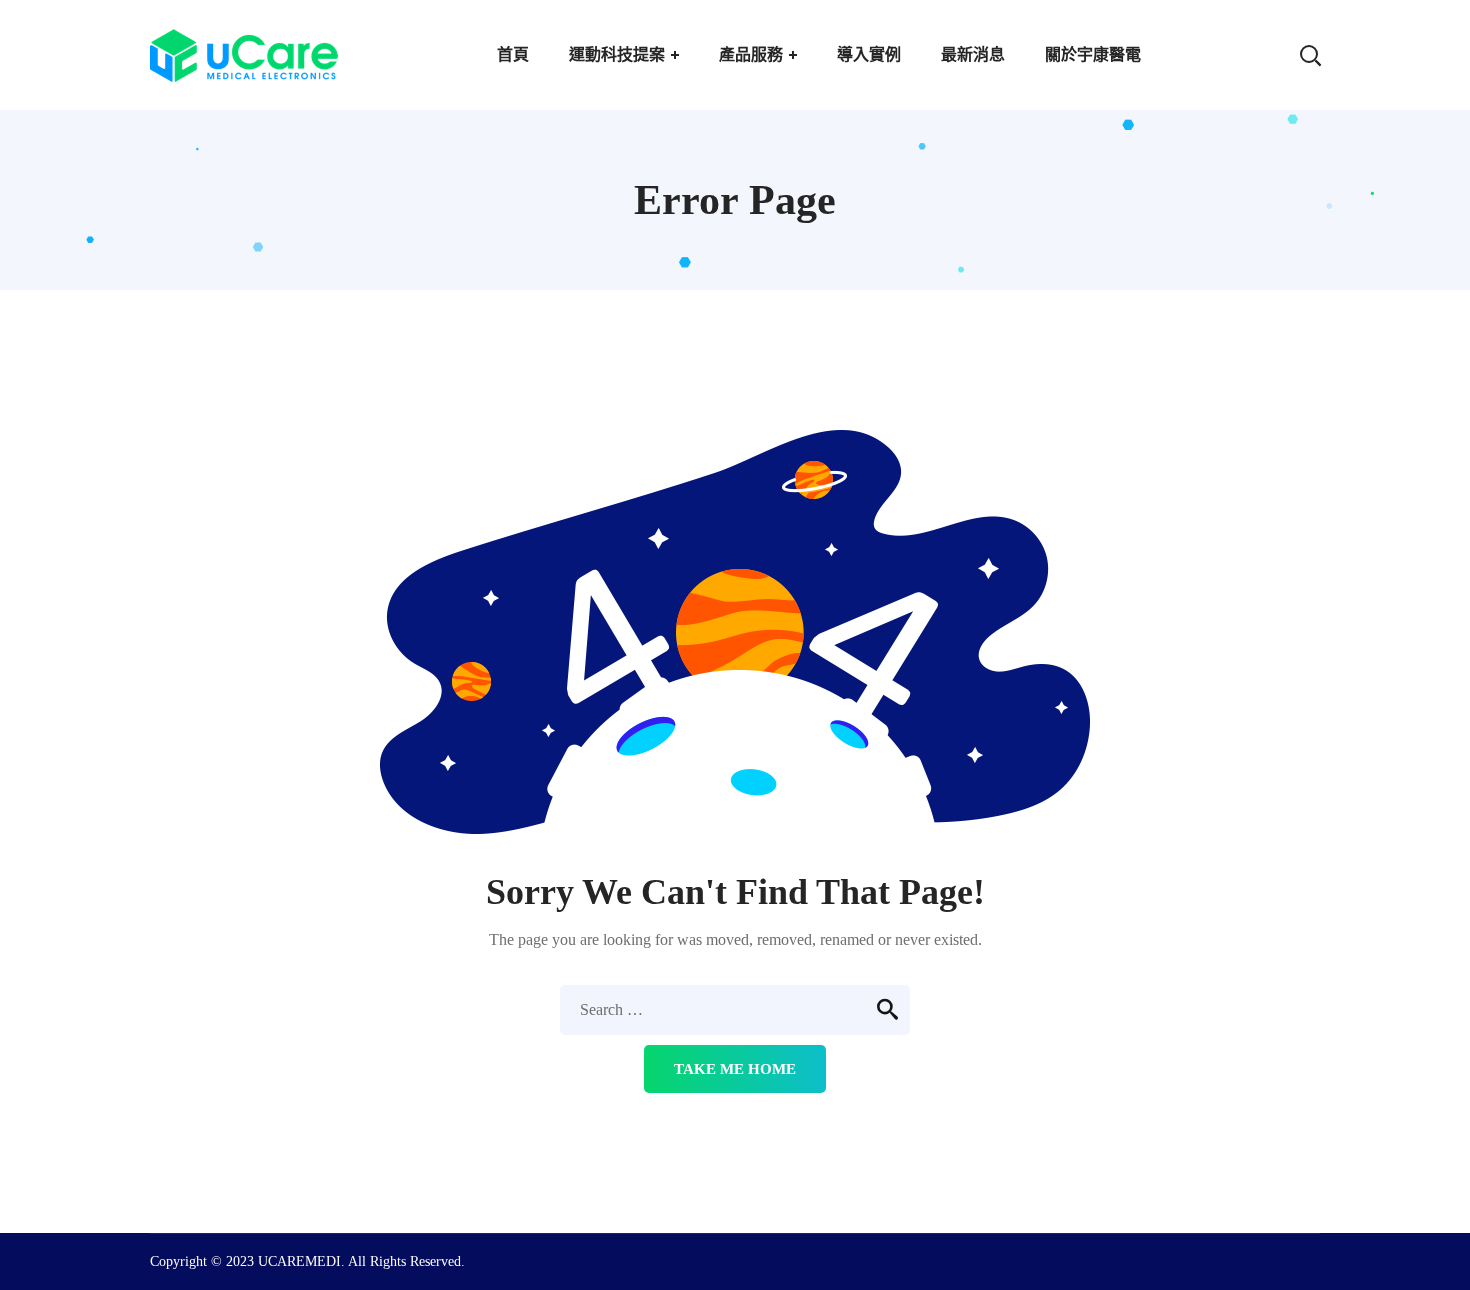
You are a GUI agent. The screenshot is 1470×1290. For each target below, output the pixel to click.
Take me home (735, 1069)
